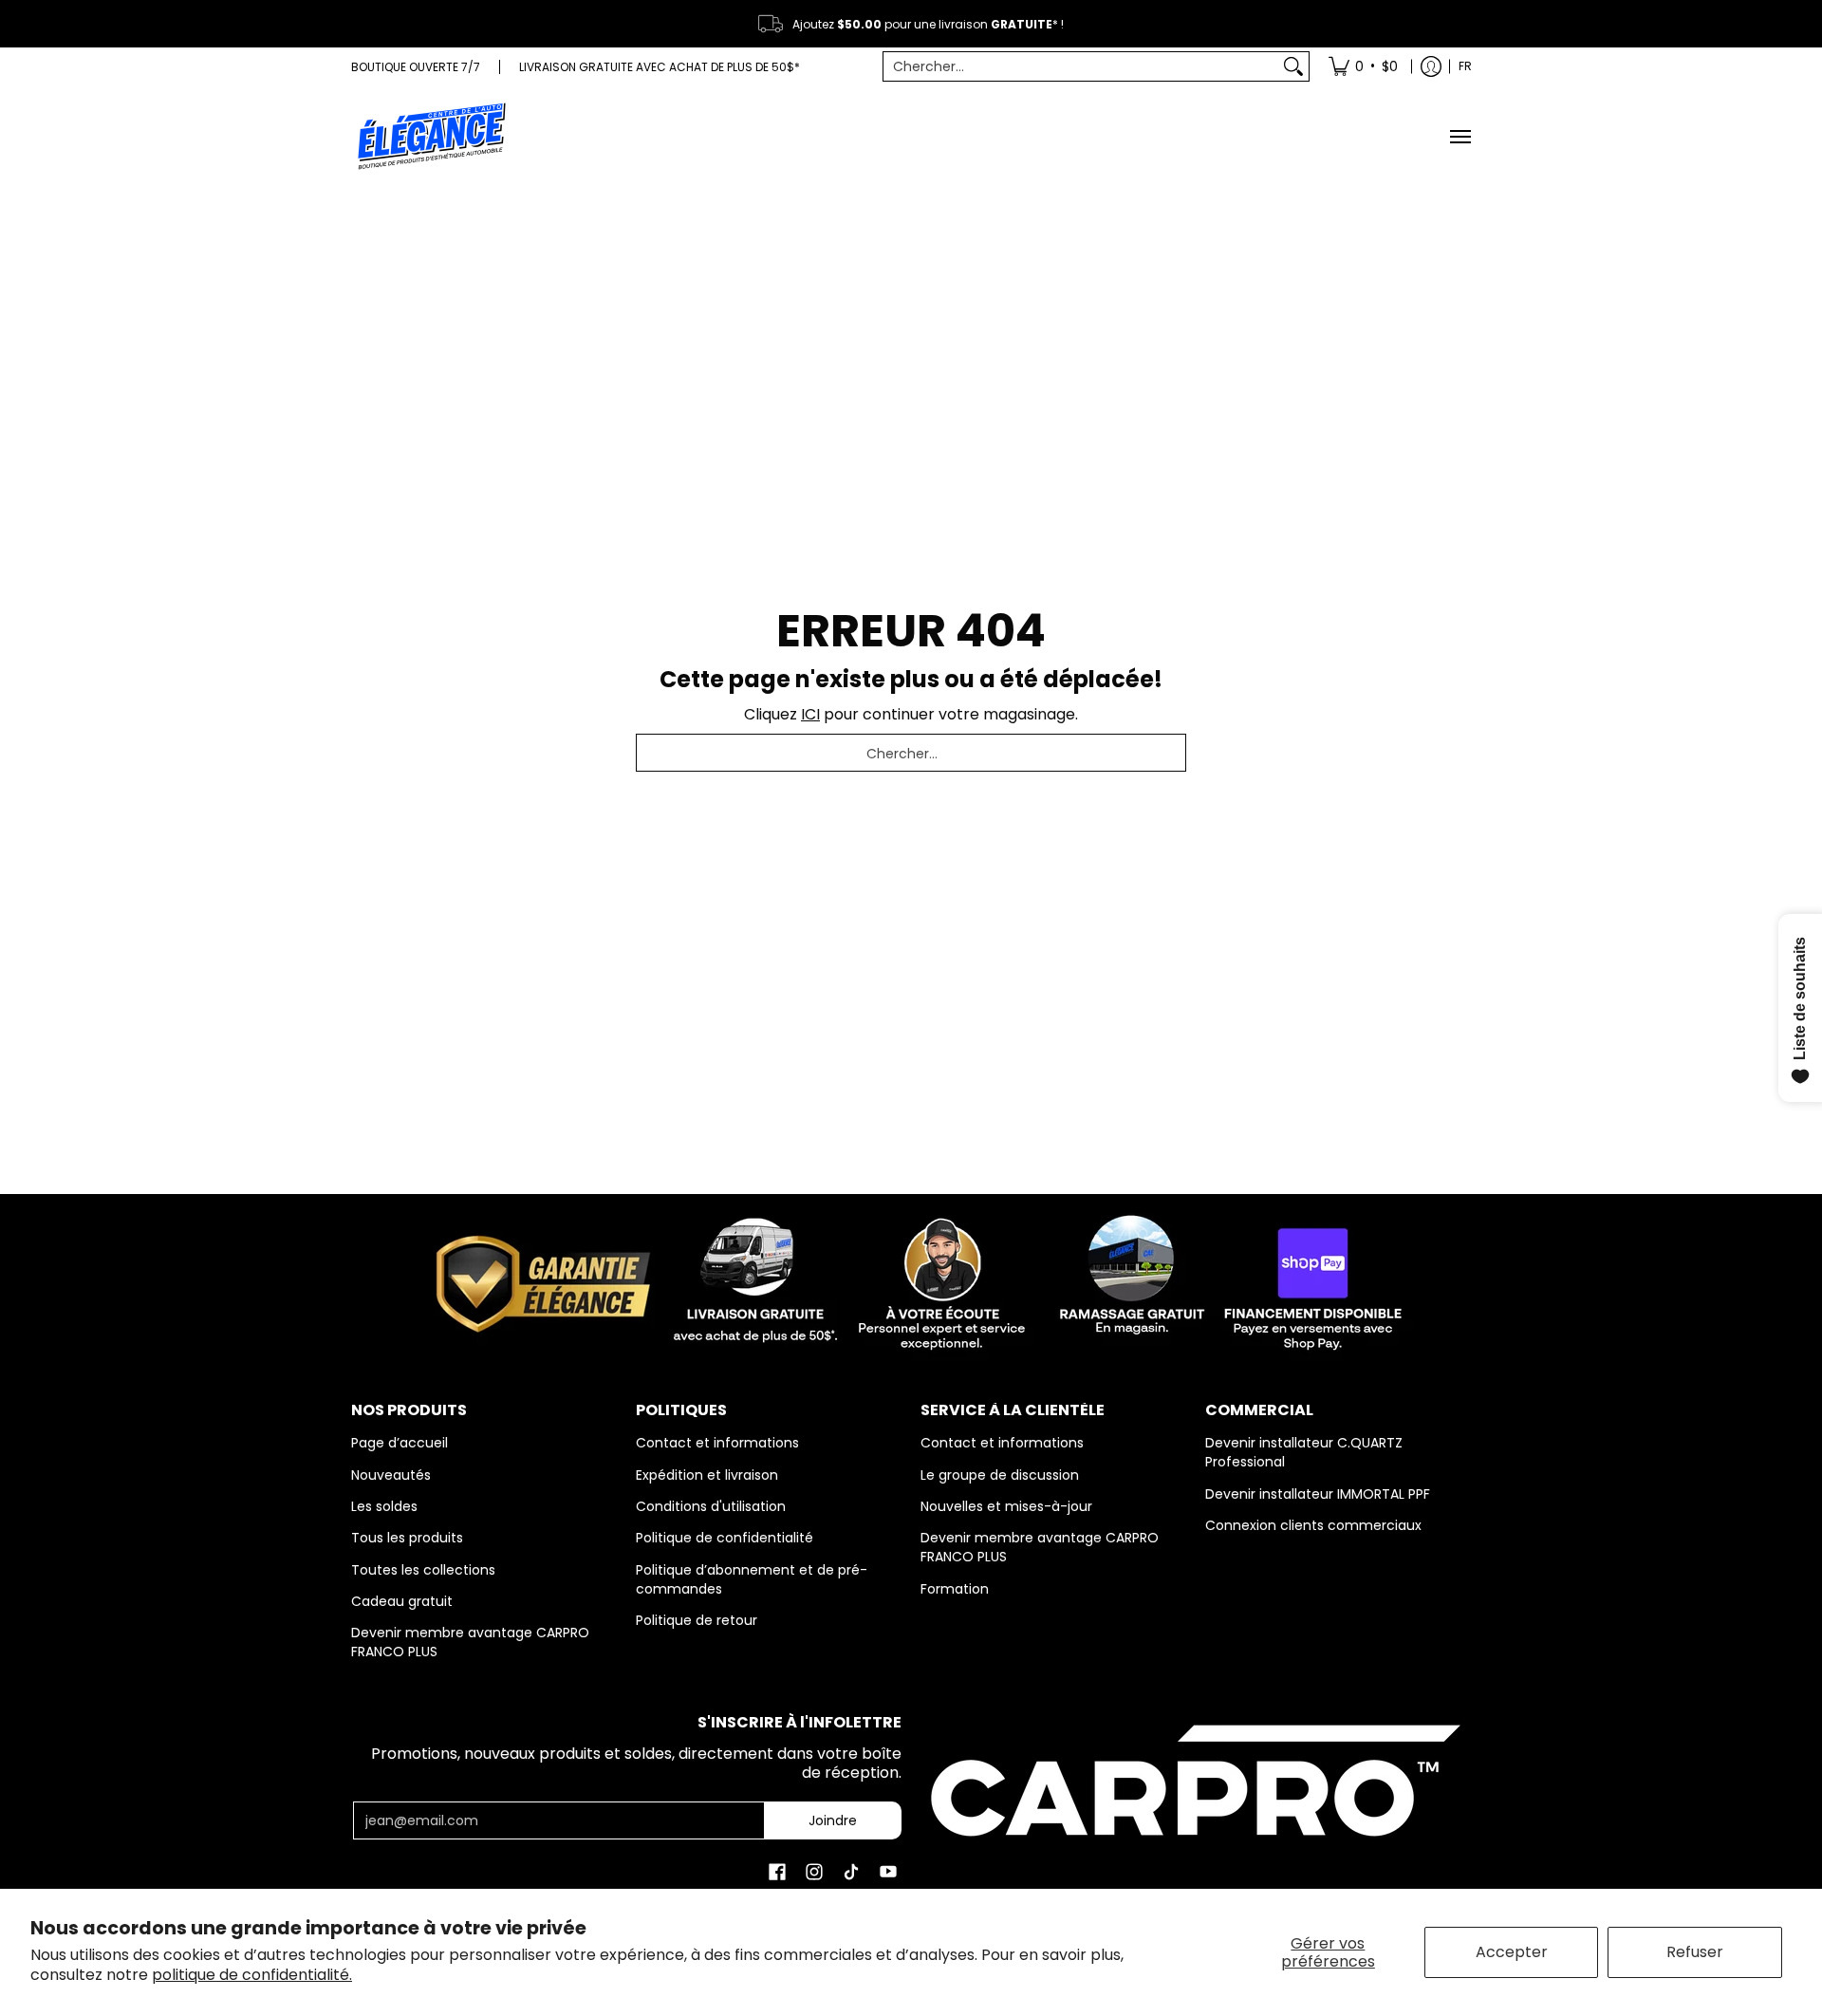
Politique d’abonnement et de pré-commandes (752, 1579)
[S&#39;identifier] (1431, 66)
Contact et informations (717, 1443)
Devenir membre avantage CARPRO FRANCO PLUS (470, 1642)
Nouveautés (391, 1475)
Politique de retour (697, 1620)
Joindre (833, 1820)
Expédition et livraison (707, 1475)
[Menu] (1459, 136)
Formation (955, 1589)
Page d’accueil (400, 1443)
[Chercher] (1293, 66)
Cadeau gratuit (402, 1601)
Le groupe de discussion (1000, 1475)
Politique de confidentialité (725, 1538)
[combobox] (1081, 66)
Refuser (1695, 1952)
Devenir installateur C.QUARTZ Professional (1304, 1452)
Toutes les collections (423, 1570)
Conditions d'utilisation (711, 1506)
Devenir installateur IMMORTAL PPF (1318, 1494)
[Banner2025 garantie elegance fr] (911, 1279)
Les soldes (384, 1506)
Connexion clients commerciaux (1313, 1525)
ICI (810, 714)
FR (1465, 66)
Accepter (1512, 1952)
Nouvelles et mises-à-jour (1006, 1506)
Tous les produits (407, 1538)
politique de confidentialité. (252, 1975)
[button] (777, 1872)
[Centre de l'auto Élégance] (432, 136)
